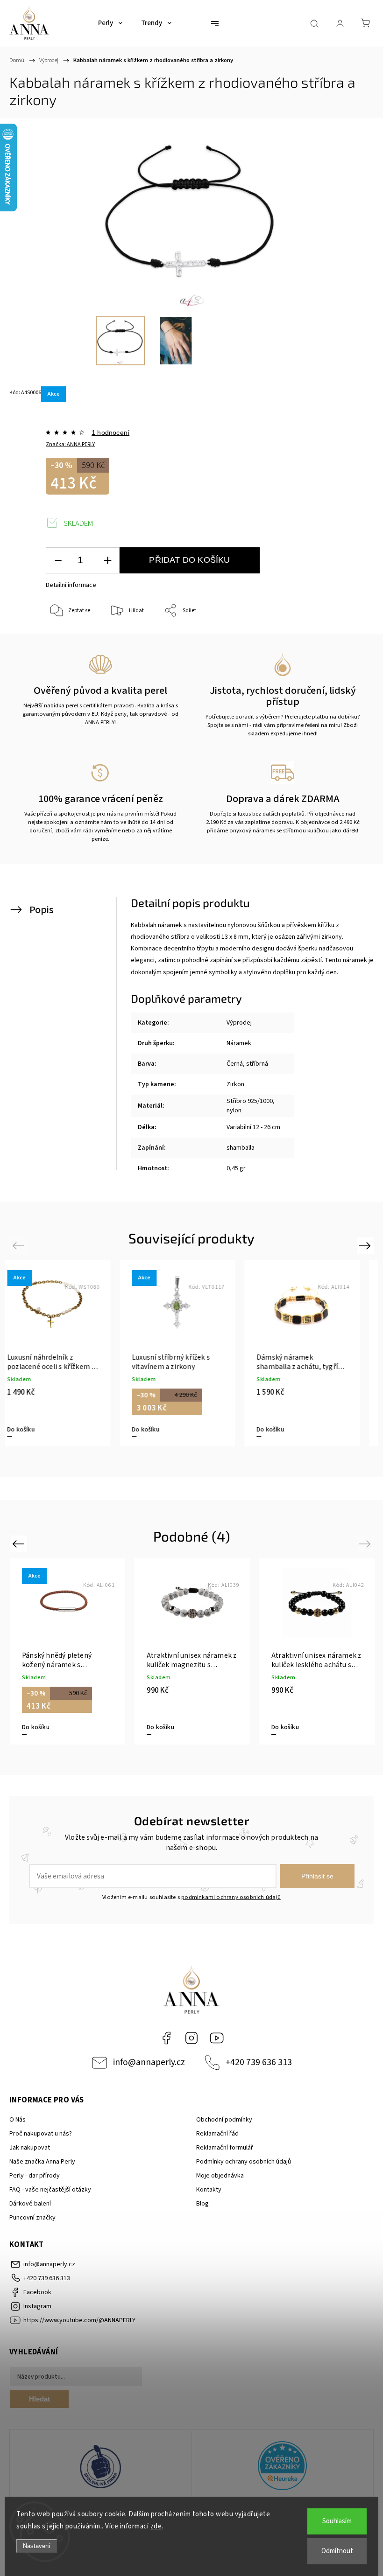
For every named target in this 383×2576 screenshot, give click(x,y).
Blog (202, 2204)
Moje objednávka (220, 2176)
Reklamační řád (217, 2134)
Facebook (166, 2038)
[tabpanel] (67, 1353)
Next (366, 1245)
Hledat (39, 2399)
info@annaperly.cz (149, 2062)
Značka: (70, 444)
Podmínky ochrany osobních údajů (244, 2162)
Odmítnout (337, 2551)
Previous (19, 1245)
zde (156, 2526)
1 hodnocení (110, 433)
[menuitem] (110, 23)
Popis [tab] (42, 910)
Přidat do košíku (189, 560)
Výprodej (239, 1023)
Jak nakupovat (30, 2148)
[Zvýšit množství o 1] (107, 561)
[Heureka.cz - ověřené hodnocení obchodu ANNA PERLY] (283, 2467)
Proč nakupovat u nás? (41, 2134)
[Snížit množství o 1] (58, 561)
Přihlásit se (317, 1876)
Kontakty (209, 2190)
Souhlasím (337, 2521)
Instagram (191, 2038)
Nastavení (37, 2546)
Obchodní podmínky (224, 2120)
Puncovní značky (32, 2218)
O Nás (18, 2120)
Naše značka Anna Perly (42, 2162)
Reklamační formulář (225, 2148)
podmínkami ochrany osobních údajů (231, 1897)
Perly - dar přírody (35, 2176)
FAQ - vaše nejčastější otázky (50, 2190)
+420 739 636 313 (259, 2062)
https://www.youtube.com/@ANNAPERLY (217, 2038)
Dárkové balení (30, 2204)
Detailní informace (71, 585)
